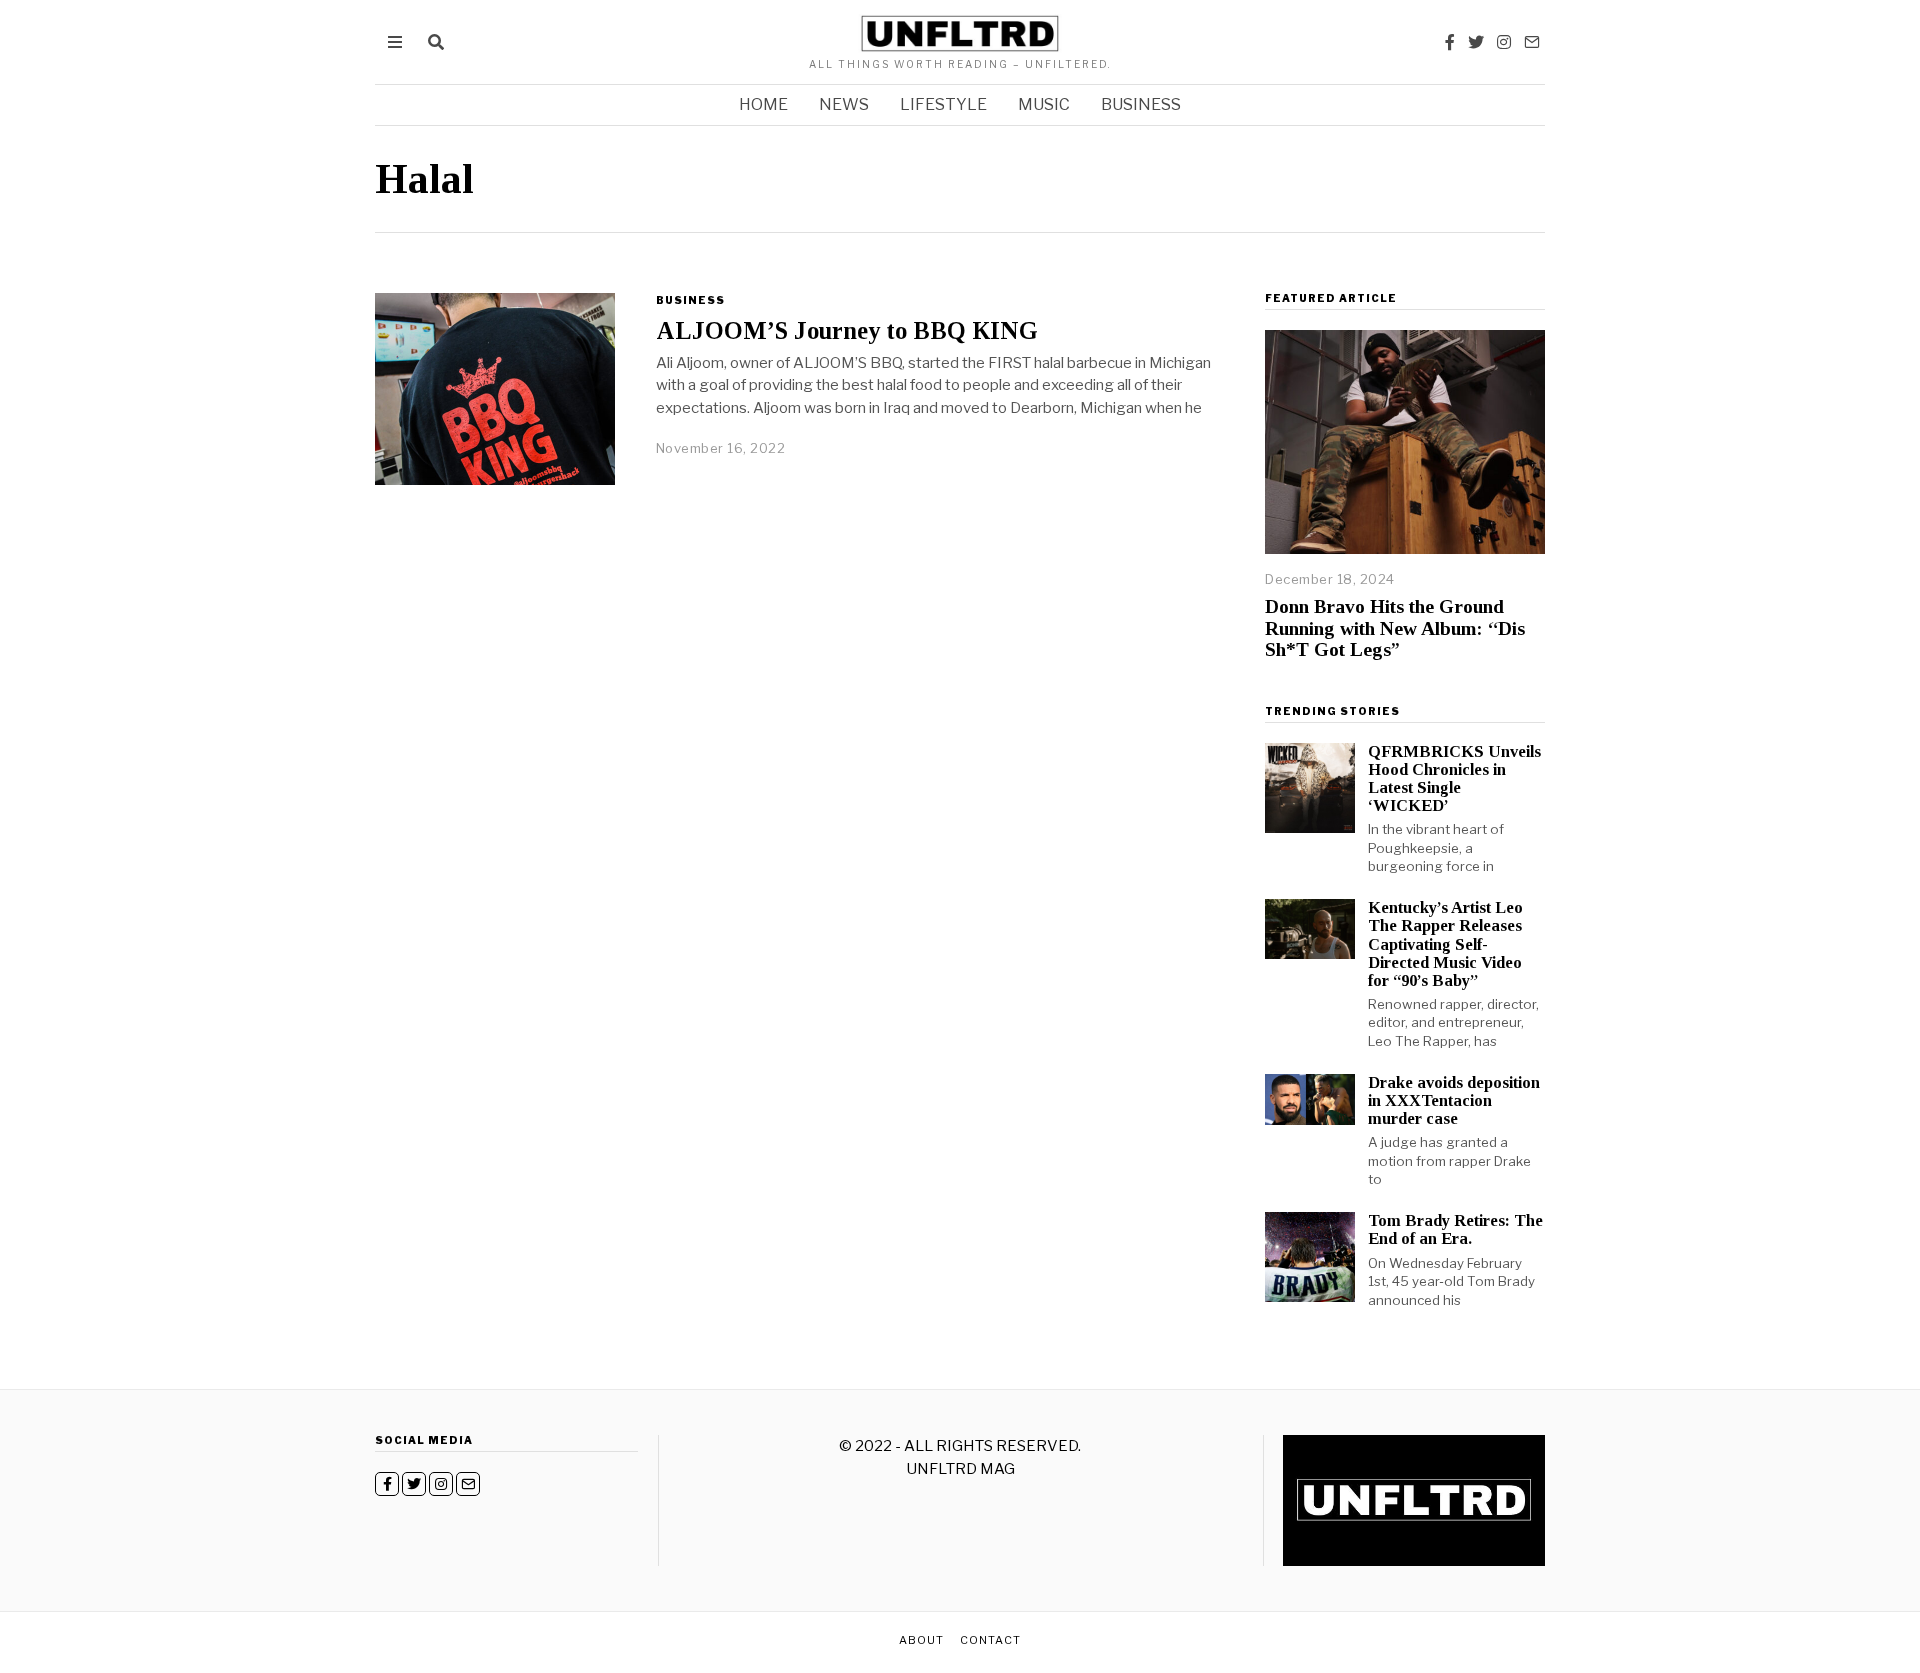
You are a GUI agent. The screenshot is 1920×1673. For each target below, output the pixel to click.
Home (763, 104)
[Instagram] (1504, 42)
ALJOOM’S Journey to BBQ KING (847, 330)
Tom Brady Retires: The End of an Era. (1455, 1229)
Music (1044, 104)
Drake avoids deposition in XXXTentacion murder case (1454, 1100)
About (921, 1640)
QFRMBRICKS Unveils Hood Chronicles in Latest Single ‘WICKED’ (1454, 778)
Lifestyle (943, 104)
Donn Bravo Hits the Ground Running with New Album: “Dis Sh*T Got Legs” (1395, 628)
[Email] (1532, 42)
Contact (990, 1640)
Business (1141, 104)
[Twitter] (1476, 42)
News (844, 104)
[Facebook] (1450, 42)
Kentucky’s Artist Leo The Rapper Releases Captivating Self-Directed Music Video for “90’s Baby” (1445, 944)
